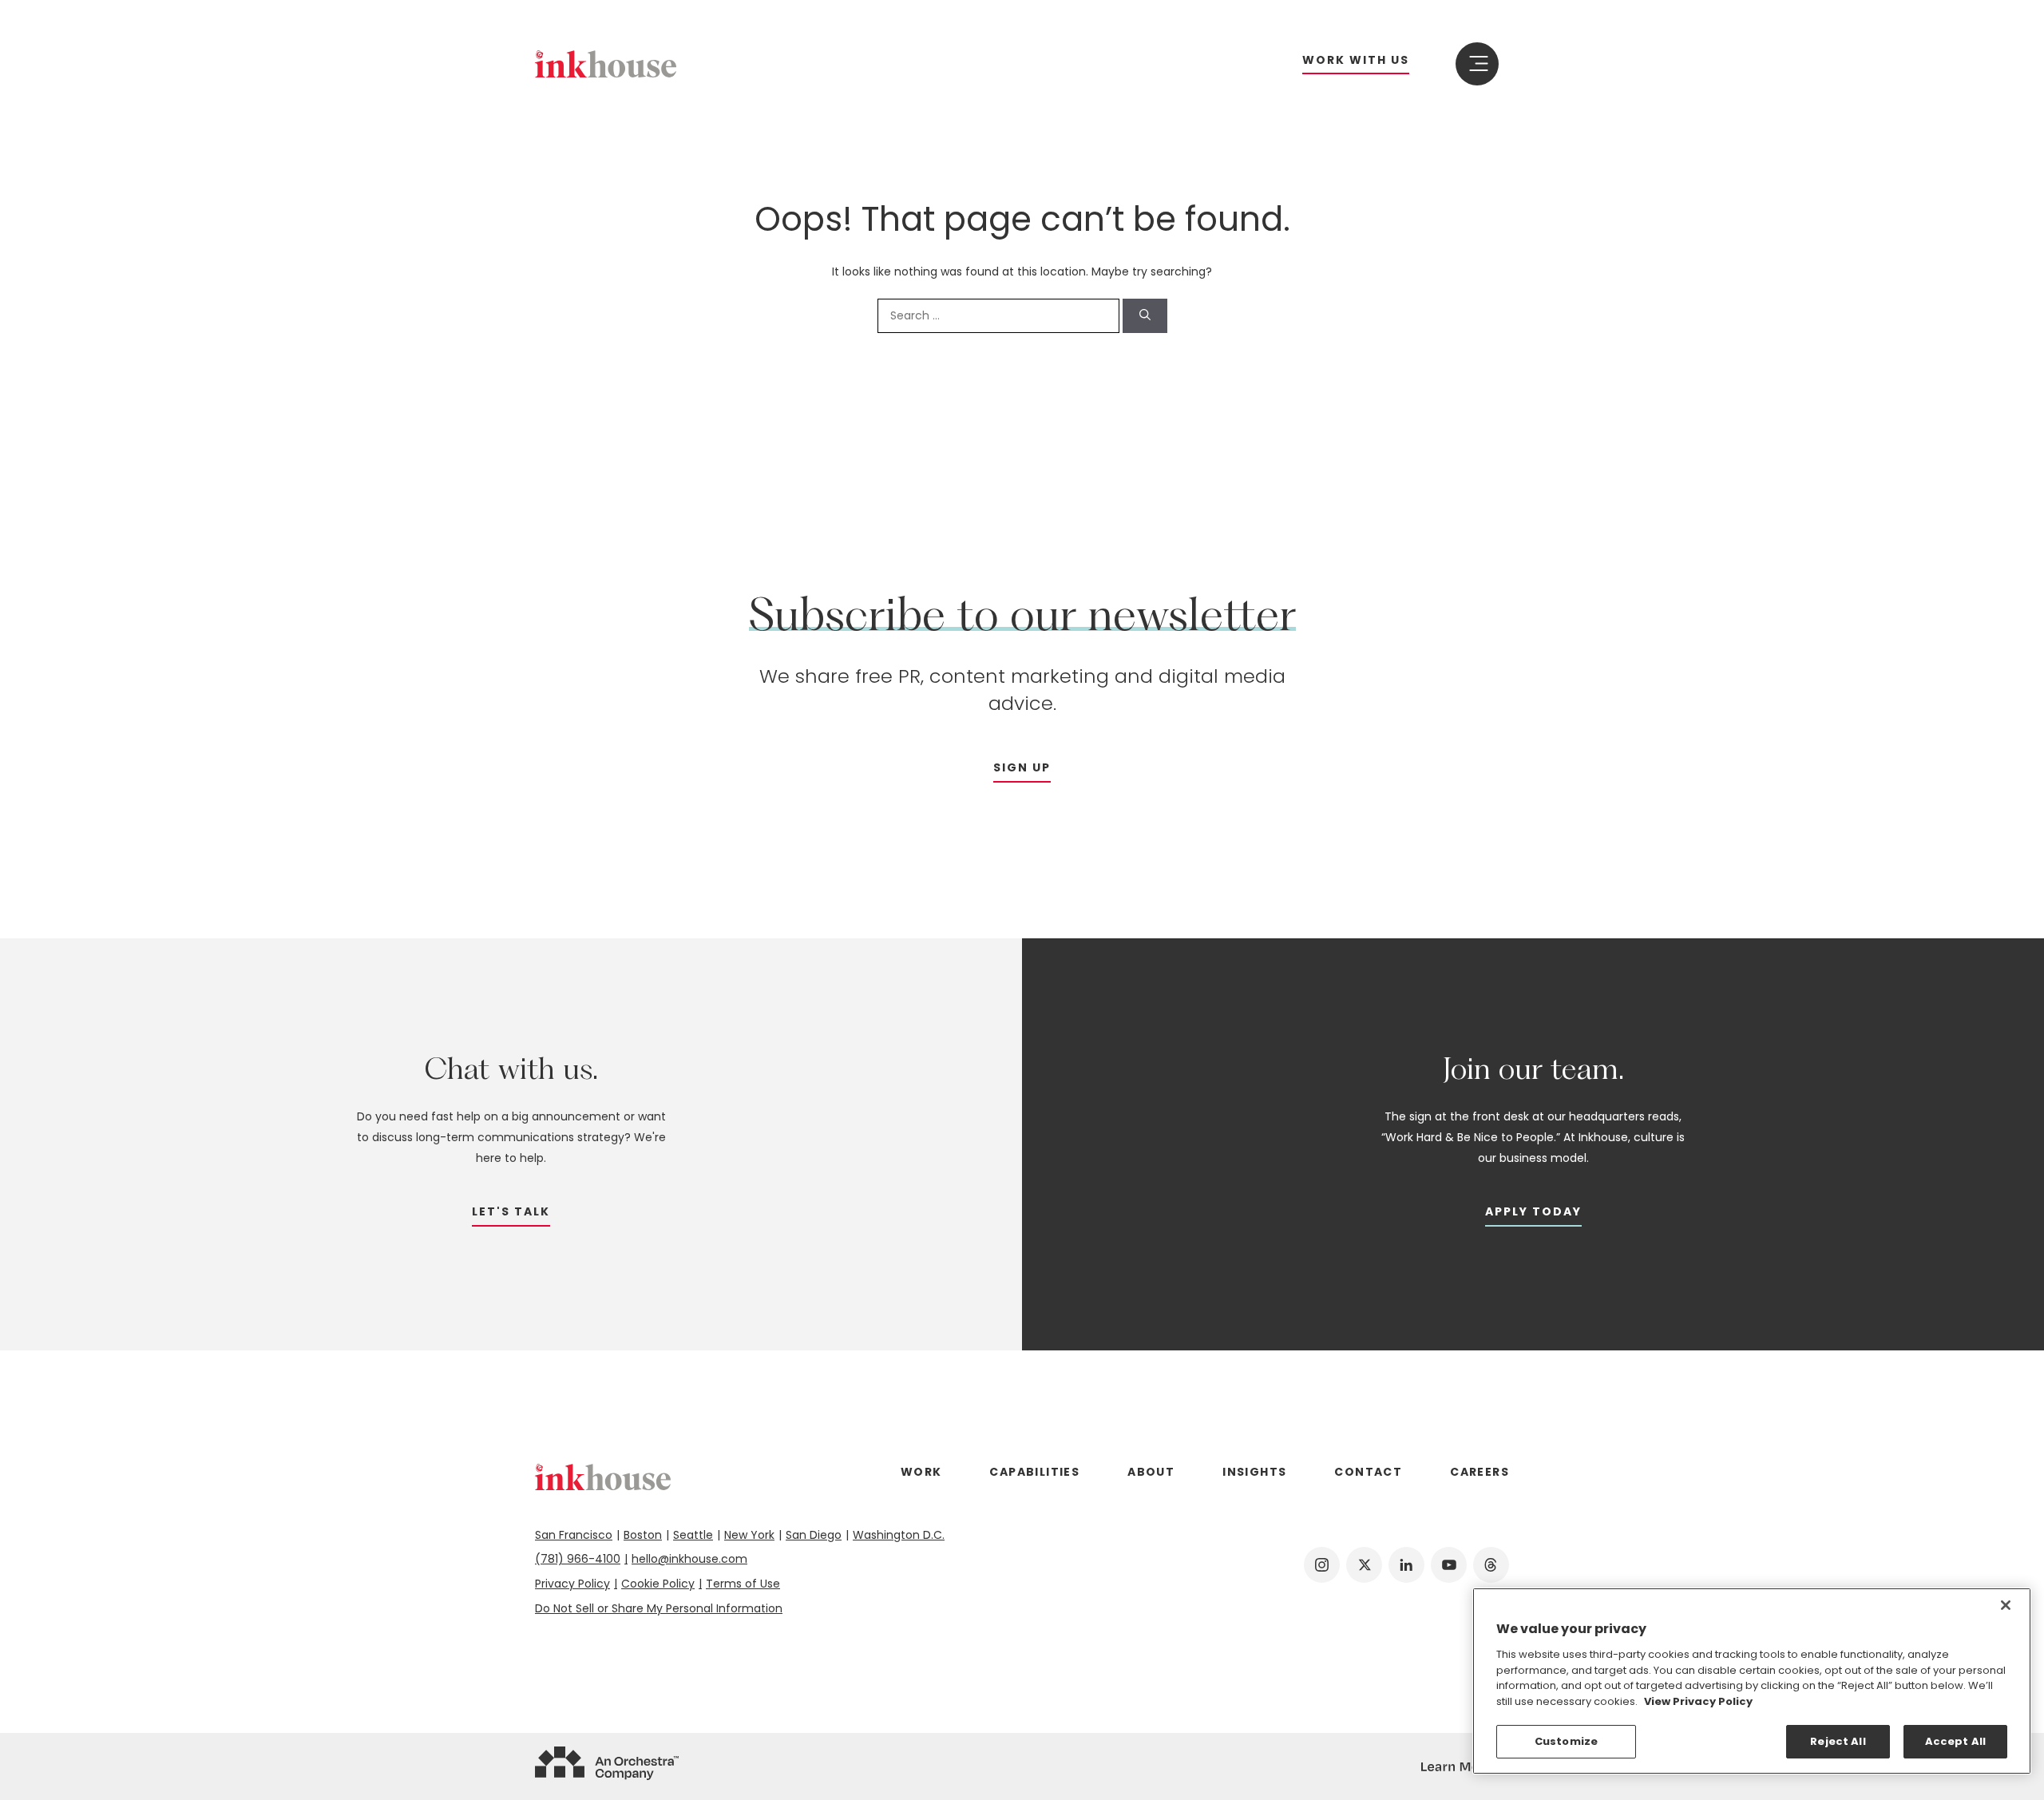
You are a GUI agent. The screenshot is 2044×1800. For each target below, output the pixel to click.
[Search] (1145, 316)
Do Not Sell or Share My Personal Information (659, 1608)
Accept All (1955, 1741)
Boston (643, 1535)
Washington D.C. (899, 1535)
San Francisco (574, 1535)
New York (749, 1535)
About (1151, 1472)
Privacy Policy (572, 1584)
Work (921, 1472)
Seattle (693, 1535)
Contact (1368, 1472)
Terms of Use (743, 1584)
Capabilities (1034, 1472)
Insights (1254, 1472)
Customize (1566, 1741)
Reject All (1838, 1741)
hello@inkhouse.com (689, 1559)
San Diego (814, 1535)
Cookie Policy (658, 1584)
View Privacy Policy (1698, 1701)
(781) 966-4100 (578, 1559)
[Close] (2006, 1605)
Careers (1480, 1472)
